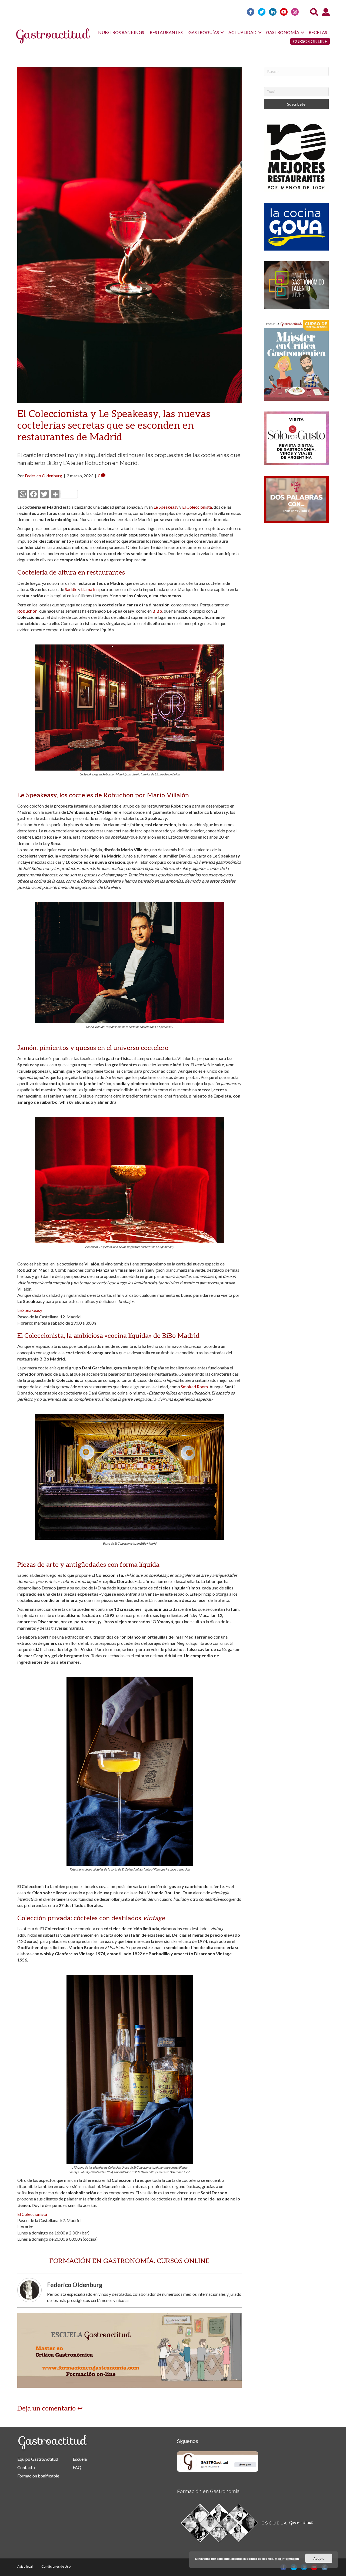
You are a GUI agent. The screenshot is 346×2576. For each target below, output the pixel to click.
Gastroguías (204, 32)
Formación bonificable (38, 2476)
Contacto (26, 2467)
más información (287, 2559)
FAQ (77, 2467)
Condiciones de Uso (56, 2566)
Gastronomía (283, 32)
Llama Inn (90, 589)
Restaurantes (166, 32)
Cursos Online (310, 41)
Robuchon (27, 611)
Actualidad (242, 32)
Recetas (318, 32)
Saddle (71, 589)
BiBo (157, 611)
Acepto (319, 2558)
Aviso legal (25, 2566)
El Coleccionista (197, 507)
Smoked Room (194, 1387)
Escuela (80, 2459)
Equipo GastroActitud (38, 2459)
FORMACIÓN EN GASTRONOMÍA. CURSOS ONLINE (129, 2261)
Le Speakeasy (166, 507)
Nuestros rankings (121, 32)
